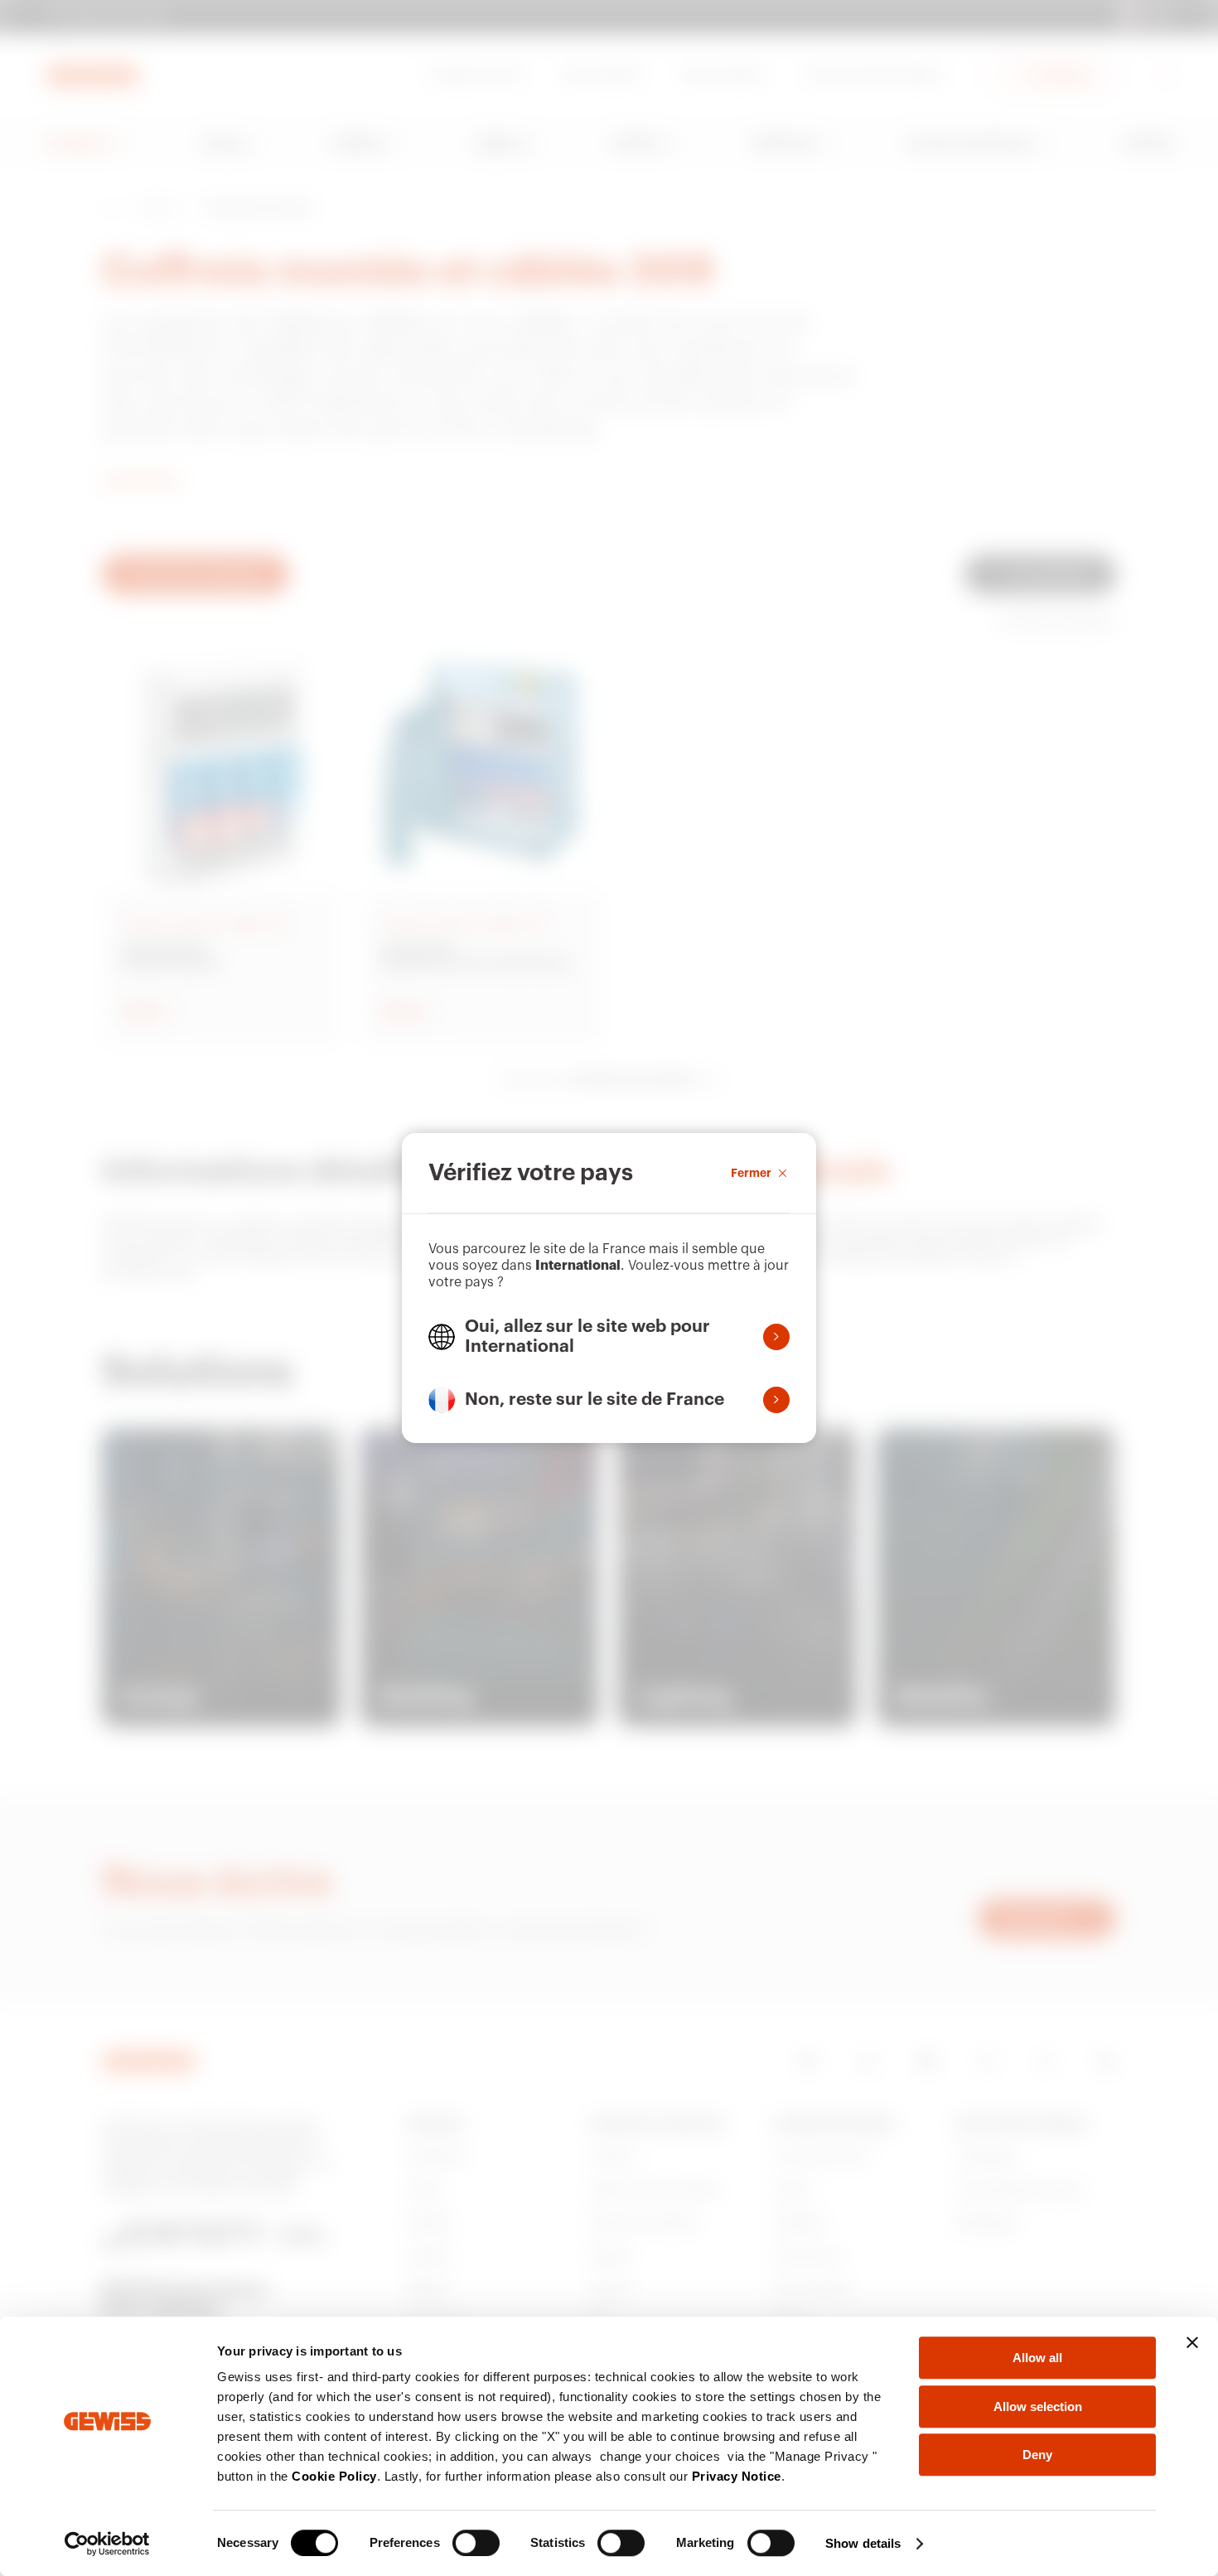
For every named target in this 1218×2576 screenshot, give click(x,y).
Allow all (1037, 2358)
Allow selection (1038, 2407)
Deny (1037, 2455)
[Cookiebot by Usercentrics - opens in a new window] (107, 2544)
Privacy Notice (737, 2476)
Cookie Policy (334, 2476)
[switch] (476, 2543)
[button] (609, 1337)
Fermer (751, 1173)
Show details (863, 2543)
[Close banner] (1192, 2342)
